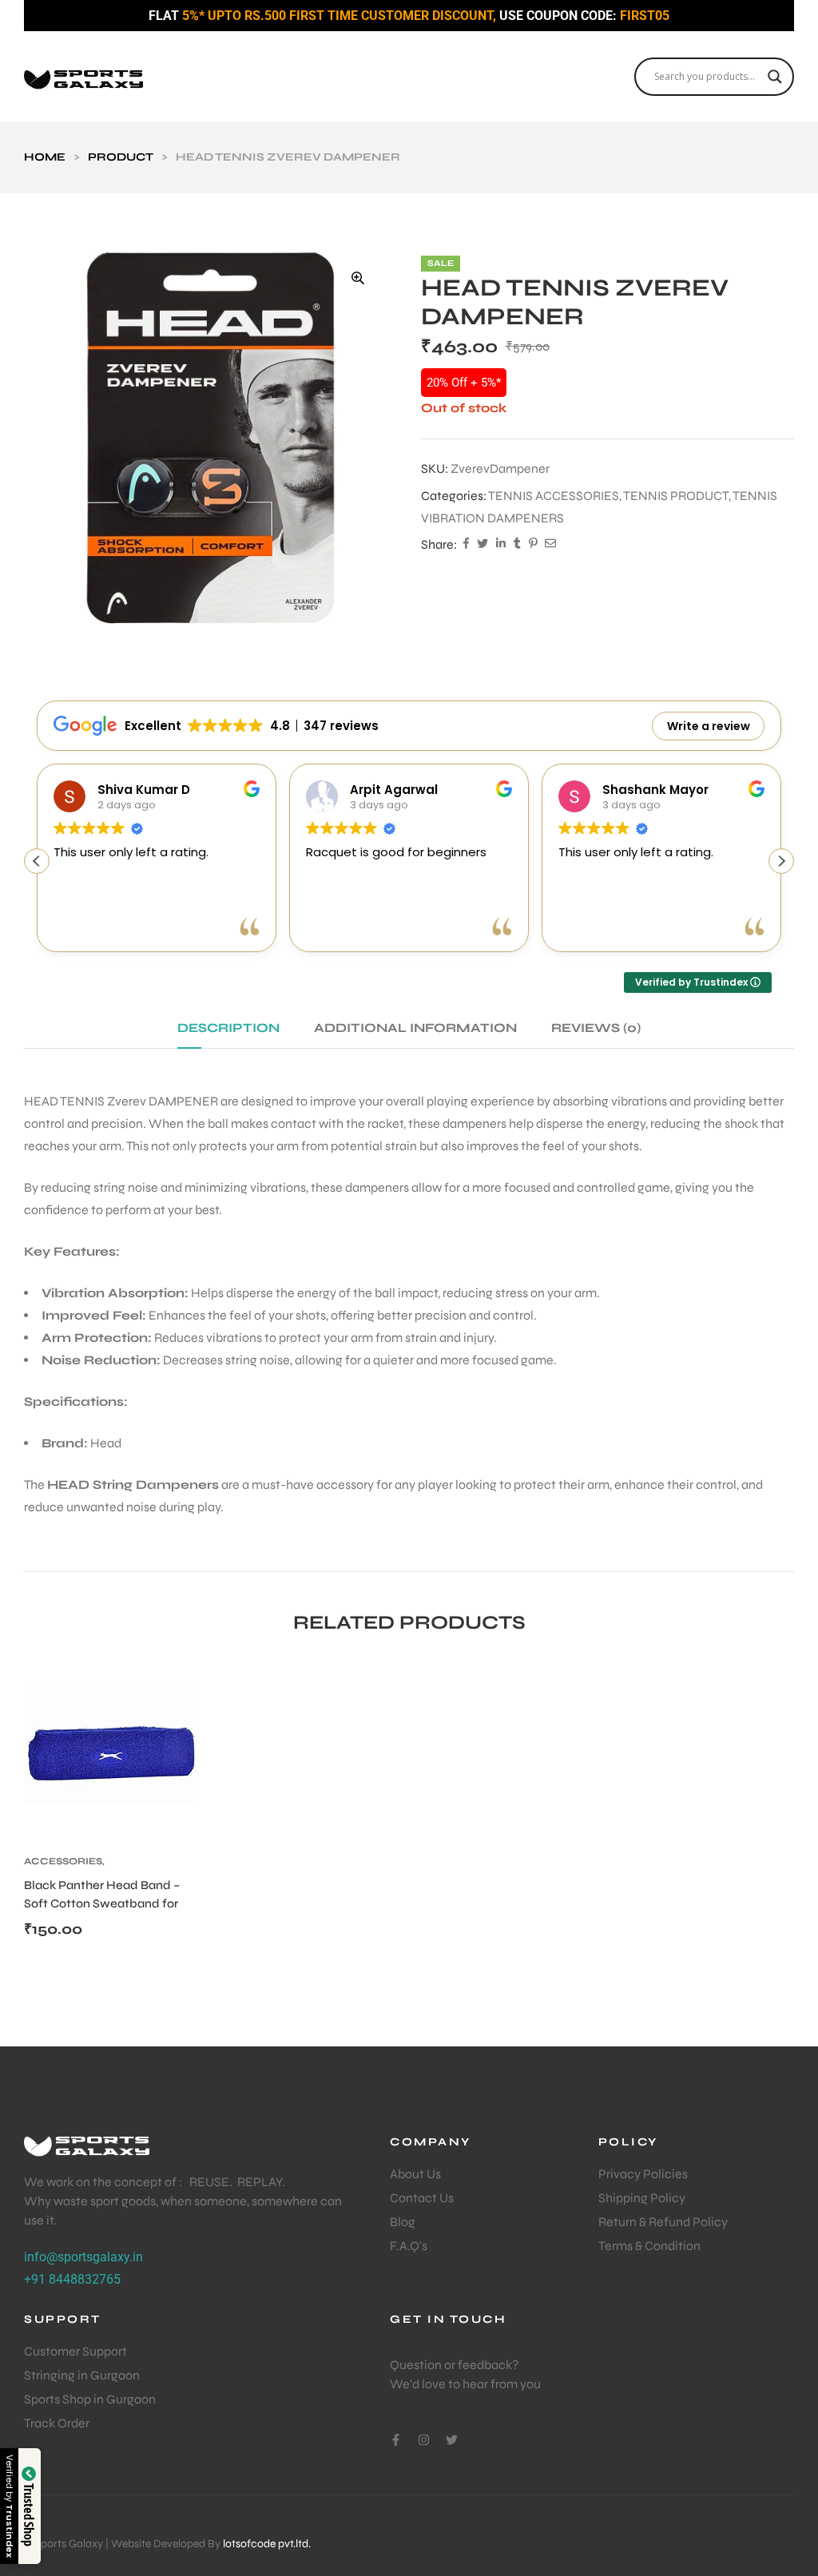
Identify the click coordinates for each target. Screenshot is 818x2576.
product (121, 157)
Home (45, 157)
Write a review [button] (709, 726)
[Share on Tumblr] (517, 545)
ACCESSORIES (63, 1861)
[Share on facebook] (466, 545)
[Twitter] (452, 2440)
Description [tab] (228, 1028)
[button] (358, 278)
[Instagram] (424, 2440)
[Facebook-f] (396, 2440)
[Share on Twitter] (482, 545)
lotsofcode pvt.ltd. (267, 2544)
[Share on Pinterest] (533, 545)
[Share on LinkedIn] (501, 545)
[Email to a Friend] (550, 545)
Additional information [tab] (415, 1028)
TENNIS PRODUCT (676, 496)
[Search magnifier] (775, 77)
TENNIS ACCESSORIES (554, 496)
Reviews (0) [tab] (596, 1028)
